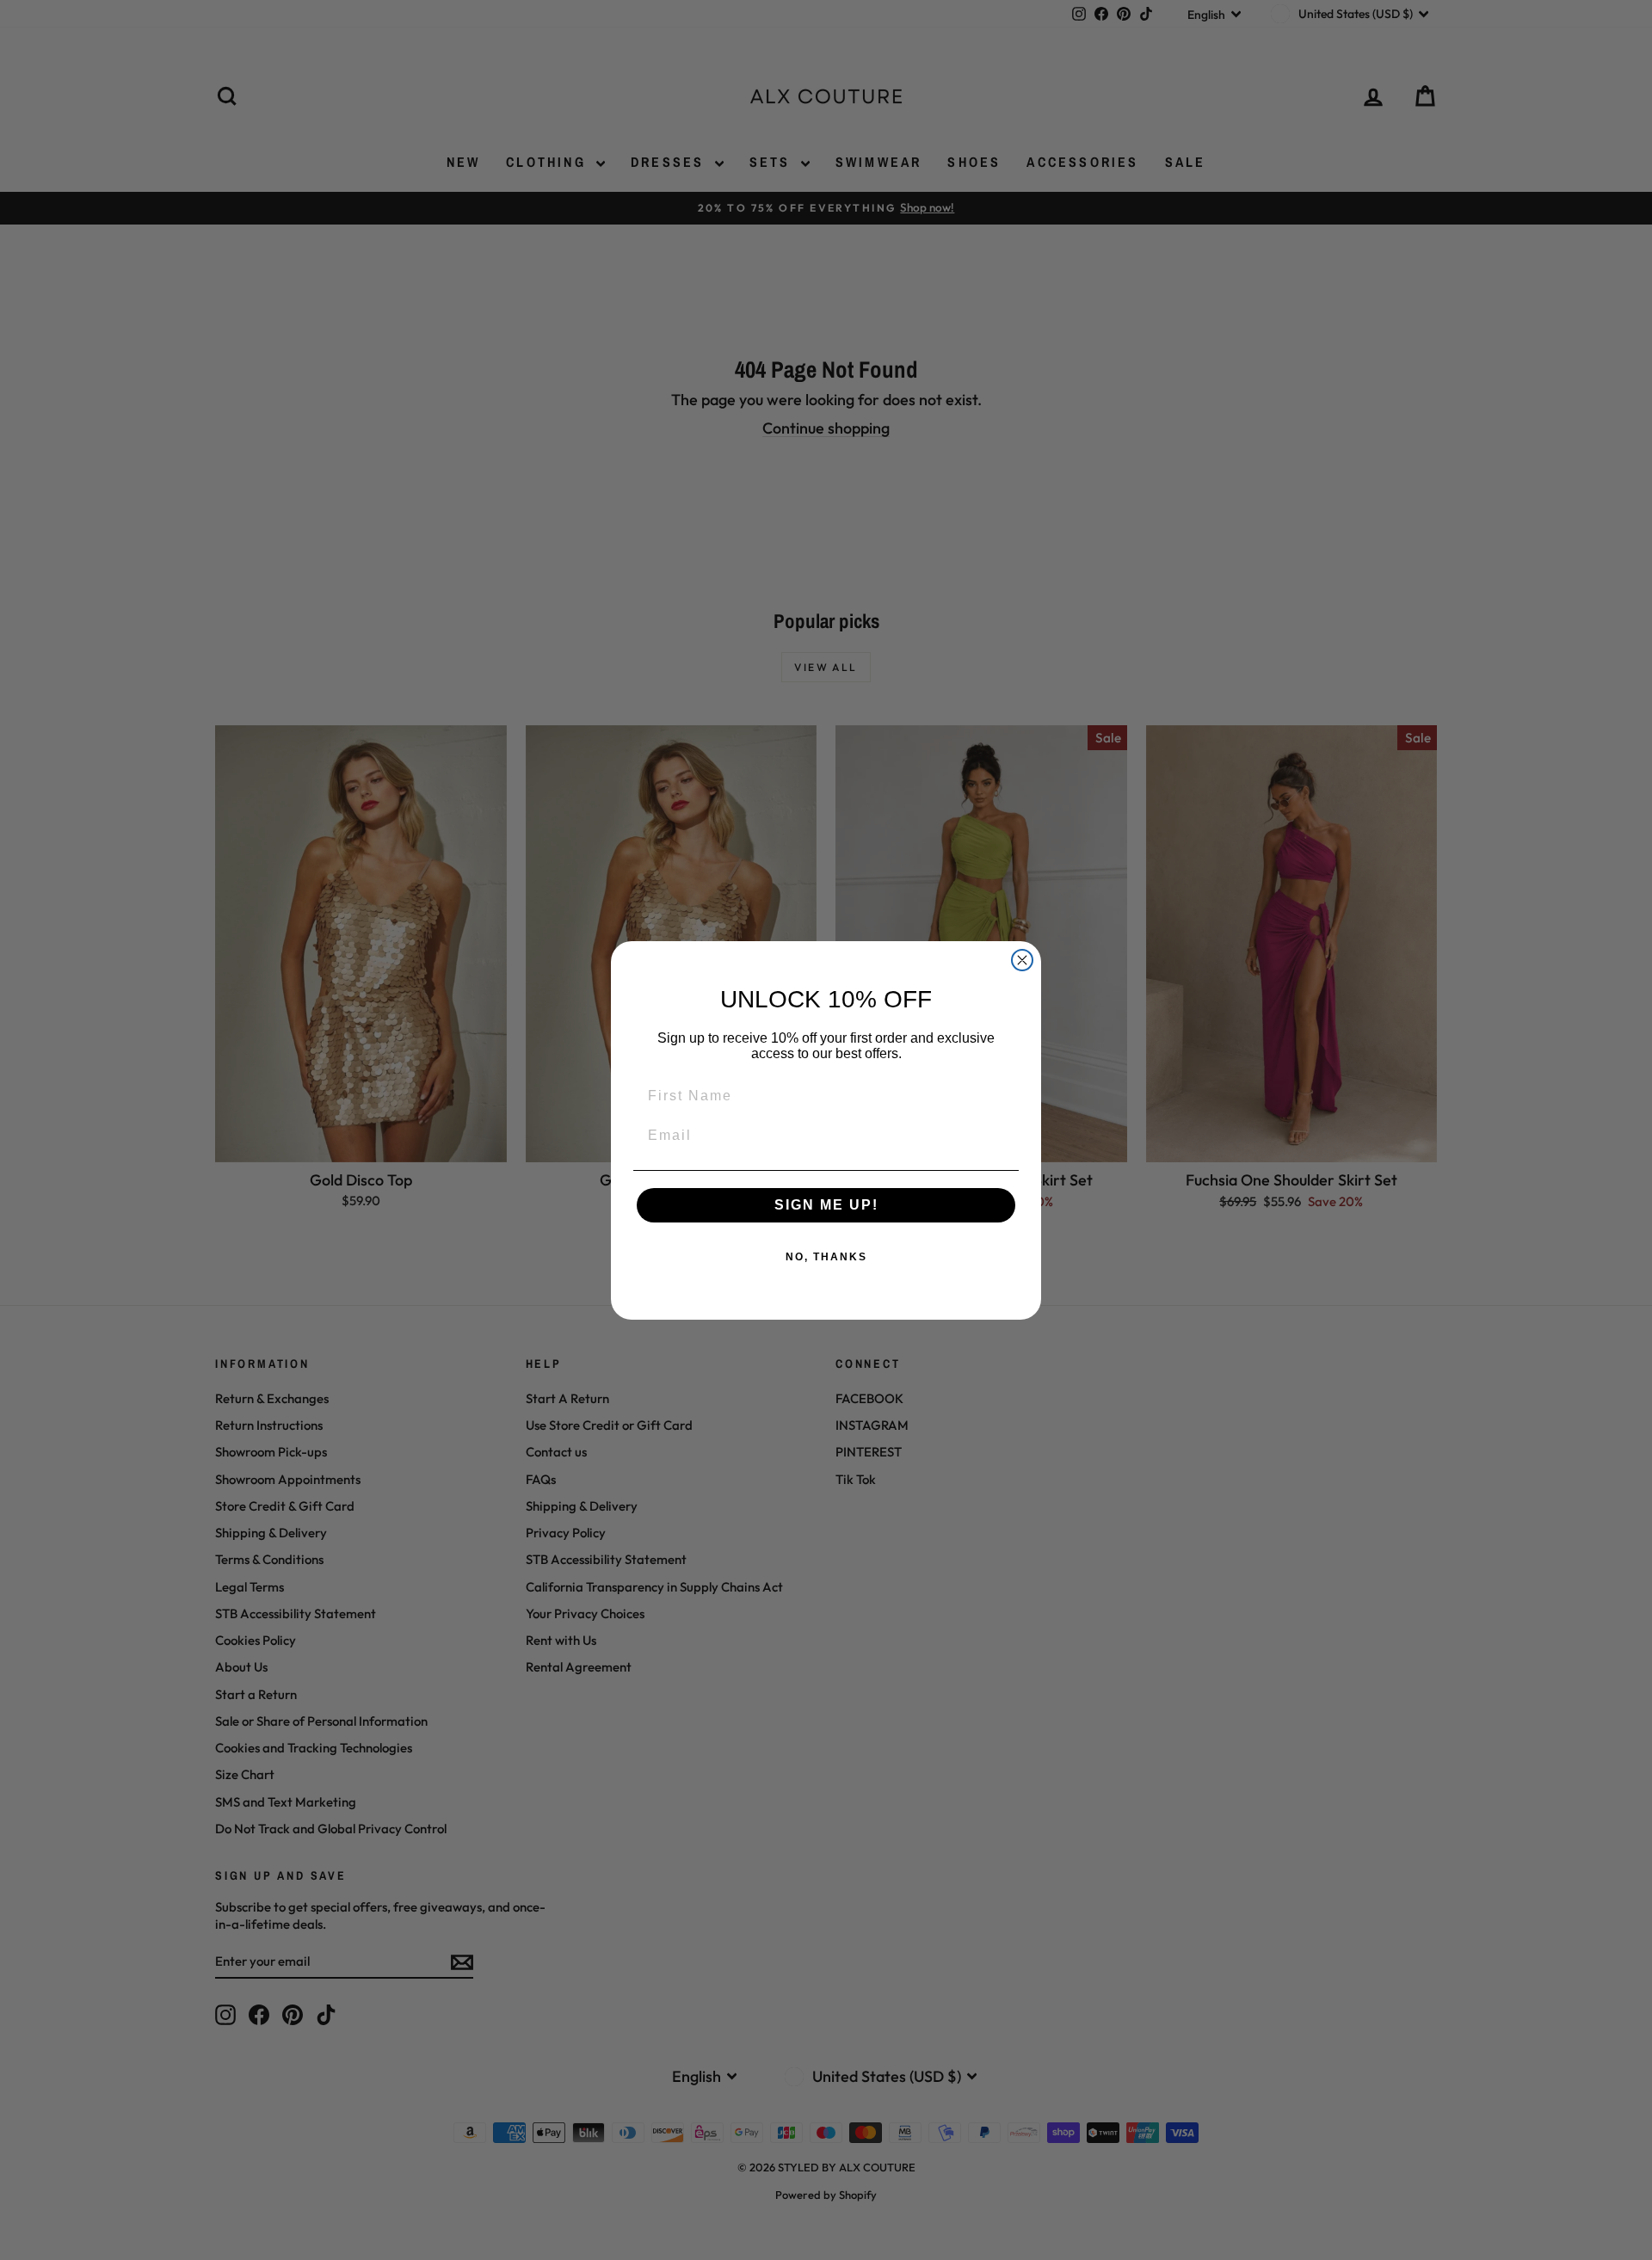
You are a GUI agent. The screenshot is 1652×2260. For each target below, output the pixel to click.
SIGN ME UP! (826, 1205)
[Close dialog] (1022, 960)
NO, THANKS (826, 1257)
